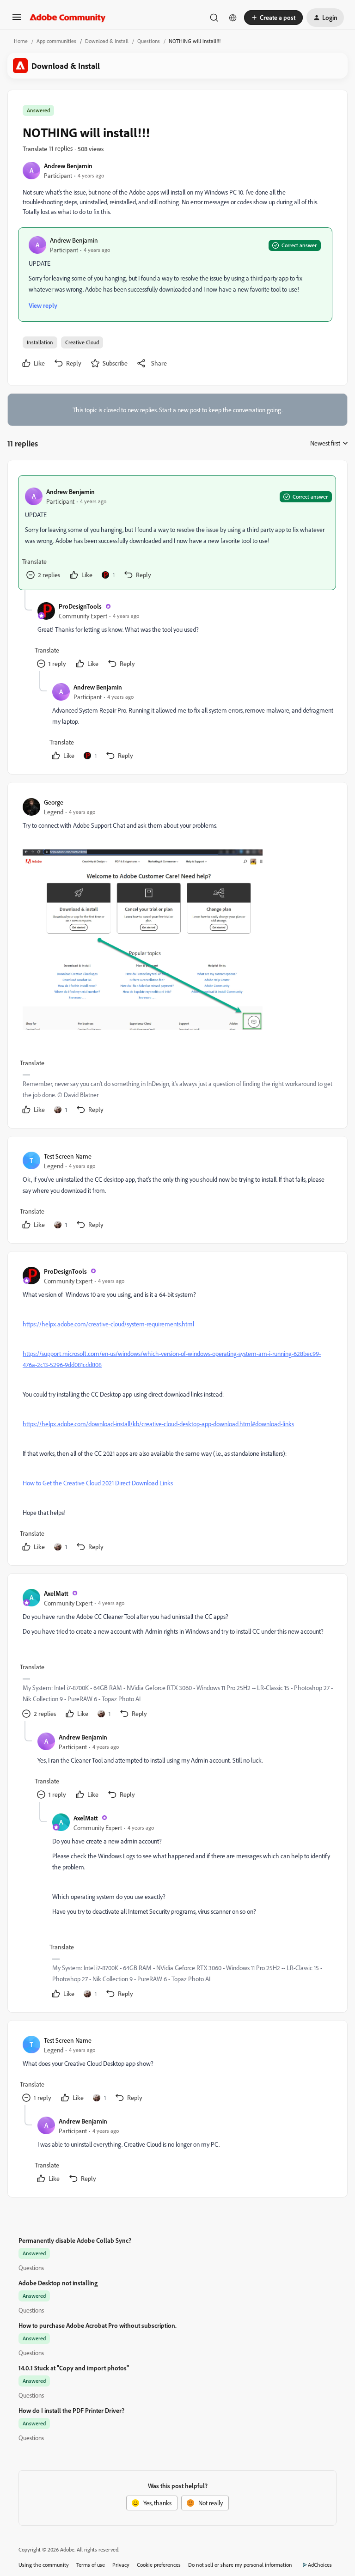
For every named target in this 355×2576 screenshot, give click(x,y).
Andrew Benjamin (68, 166)
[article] (177, 533)
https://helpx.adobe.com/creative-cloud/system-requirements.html (108, 1324)
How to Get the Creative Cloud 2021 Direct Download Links (98, 1483)
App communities (56, 41)
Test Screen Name (68, 1156)
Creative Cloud (82, 342)
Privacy (121, 2565)
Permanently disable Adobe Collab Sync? (75, 2240)
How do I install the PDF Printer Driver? (71, 2410)
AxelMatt (56, 1593)
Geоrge (54, 802)
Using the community (44, 2565)
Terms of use (91, 2565)
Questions (149, 41)
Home (21, 41)
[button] (17, 20)
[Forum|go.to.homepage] (68, 18)
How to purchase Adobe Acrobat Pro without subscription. (98, 2325)
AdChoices (320, 2565)
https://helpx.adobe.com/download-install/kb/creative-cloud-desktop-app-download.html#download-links (158, 1424)
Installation (40, 342)
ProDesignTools (80, 606)
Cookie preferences (159, 2565)
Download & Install (107, 41)
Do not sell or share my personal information (240, 2565)
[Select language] (233, 18)
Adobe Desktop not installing (58, 2283)
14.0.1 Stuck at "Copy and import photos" (74, 2368)
